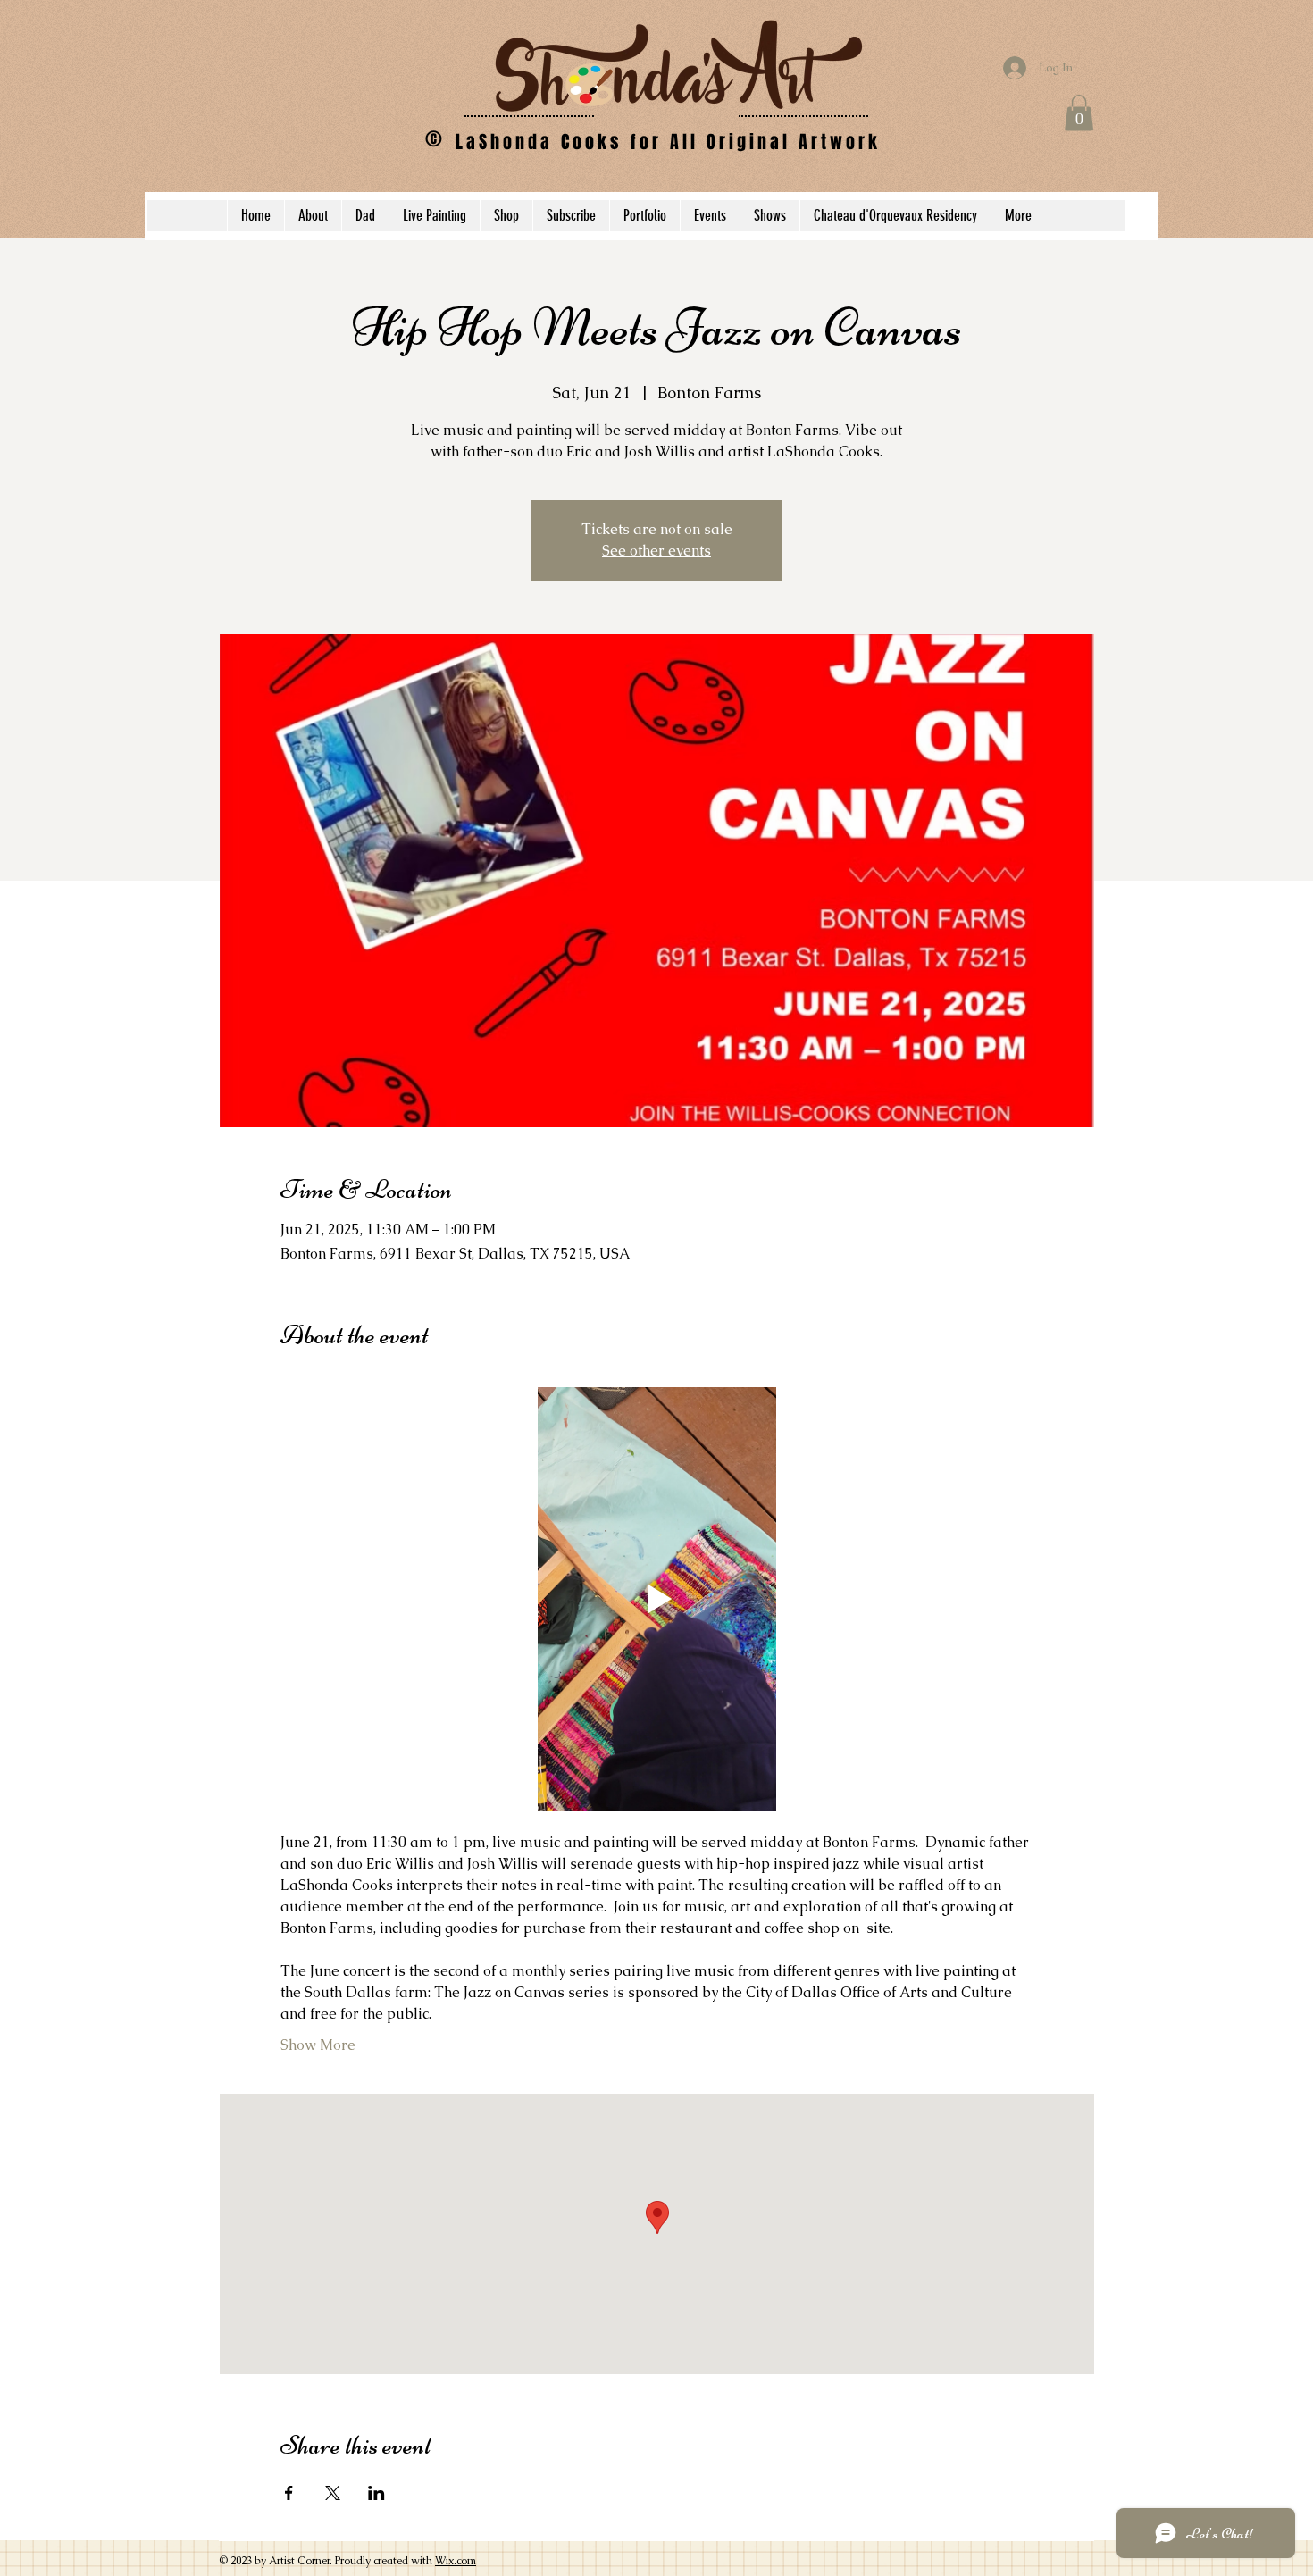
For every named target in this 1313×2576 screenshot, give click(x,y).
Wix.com (456, 2561)
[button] (1079, 113)
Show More (318, 2045)
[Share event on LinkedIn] (376, 2493)
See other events (656, 551)
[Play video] (657, 1599)
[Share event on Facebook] (289, 2493)
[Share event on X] (333, 2493)
